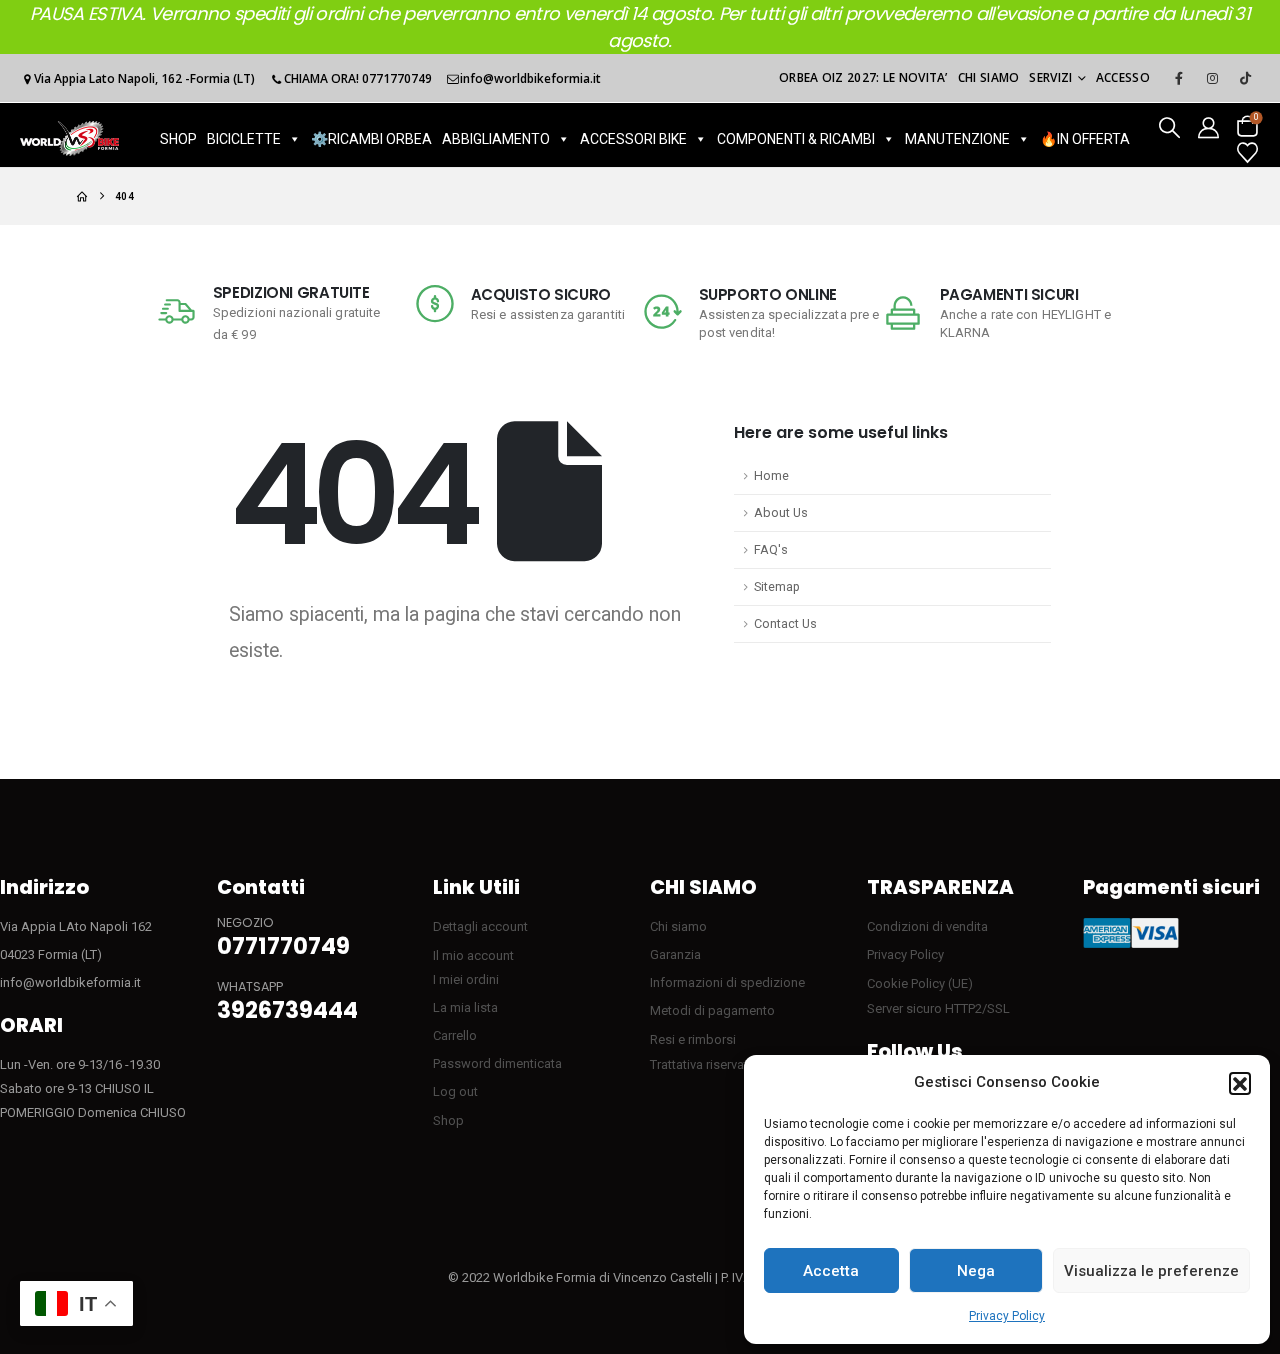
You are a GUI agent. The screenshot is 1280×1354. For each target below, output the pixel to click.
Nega (976, 1271)
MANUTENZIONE (957, 139)
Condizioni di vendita (927, 926)
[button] (1240, 1083)
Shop (448, 1120)
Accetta (831, 1271)
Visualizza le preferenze (1151, 1271)
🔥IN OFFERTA (1085, 139)
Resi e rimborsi (693, 1039)
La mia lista (465, 1007)
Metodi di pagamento (712, 1010)
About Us (781, 512)
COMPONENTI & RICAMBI (796, 139)
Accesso (1123, 77)
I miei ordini (466, 979)
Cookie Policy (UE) (920, 983)
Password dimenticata (497, 1063)
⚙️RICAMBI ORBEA (371, 139)
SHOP (178, 139)
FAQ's (771, 549)
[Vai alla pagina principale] (82, 196)
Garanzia (675, 954)
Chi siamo (989, 77)
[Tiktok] (1245, 78)
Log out (455, 1091)
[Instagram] (1212, 78)
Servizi (1050, 77)
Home (771, 475)
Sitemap (777, 586)
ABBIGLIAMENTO (496, 139)
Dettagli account (480, 926)
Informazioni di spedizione (727, 982)
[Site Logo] (69, 138)
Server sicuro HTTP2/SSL (938, 1008)
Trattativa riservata (702, 1064)
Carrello (455, 1035)
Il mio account (473, 955)
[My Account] (1208, 126)
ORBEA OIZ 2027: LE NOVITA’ (863, 77)
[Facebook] (1179, 78)
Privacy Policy (1007, 1316)
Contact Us (785, 623)
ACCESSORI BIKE (633, 139)
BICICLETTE (244, 139)
